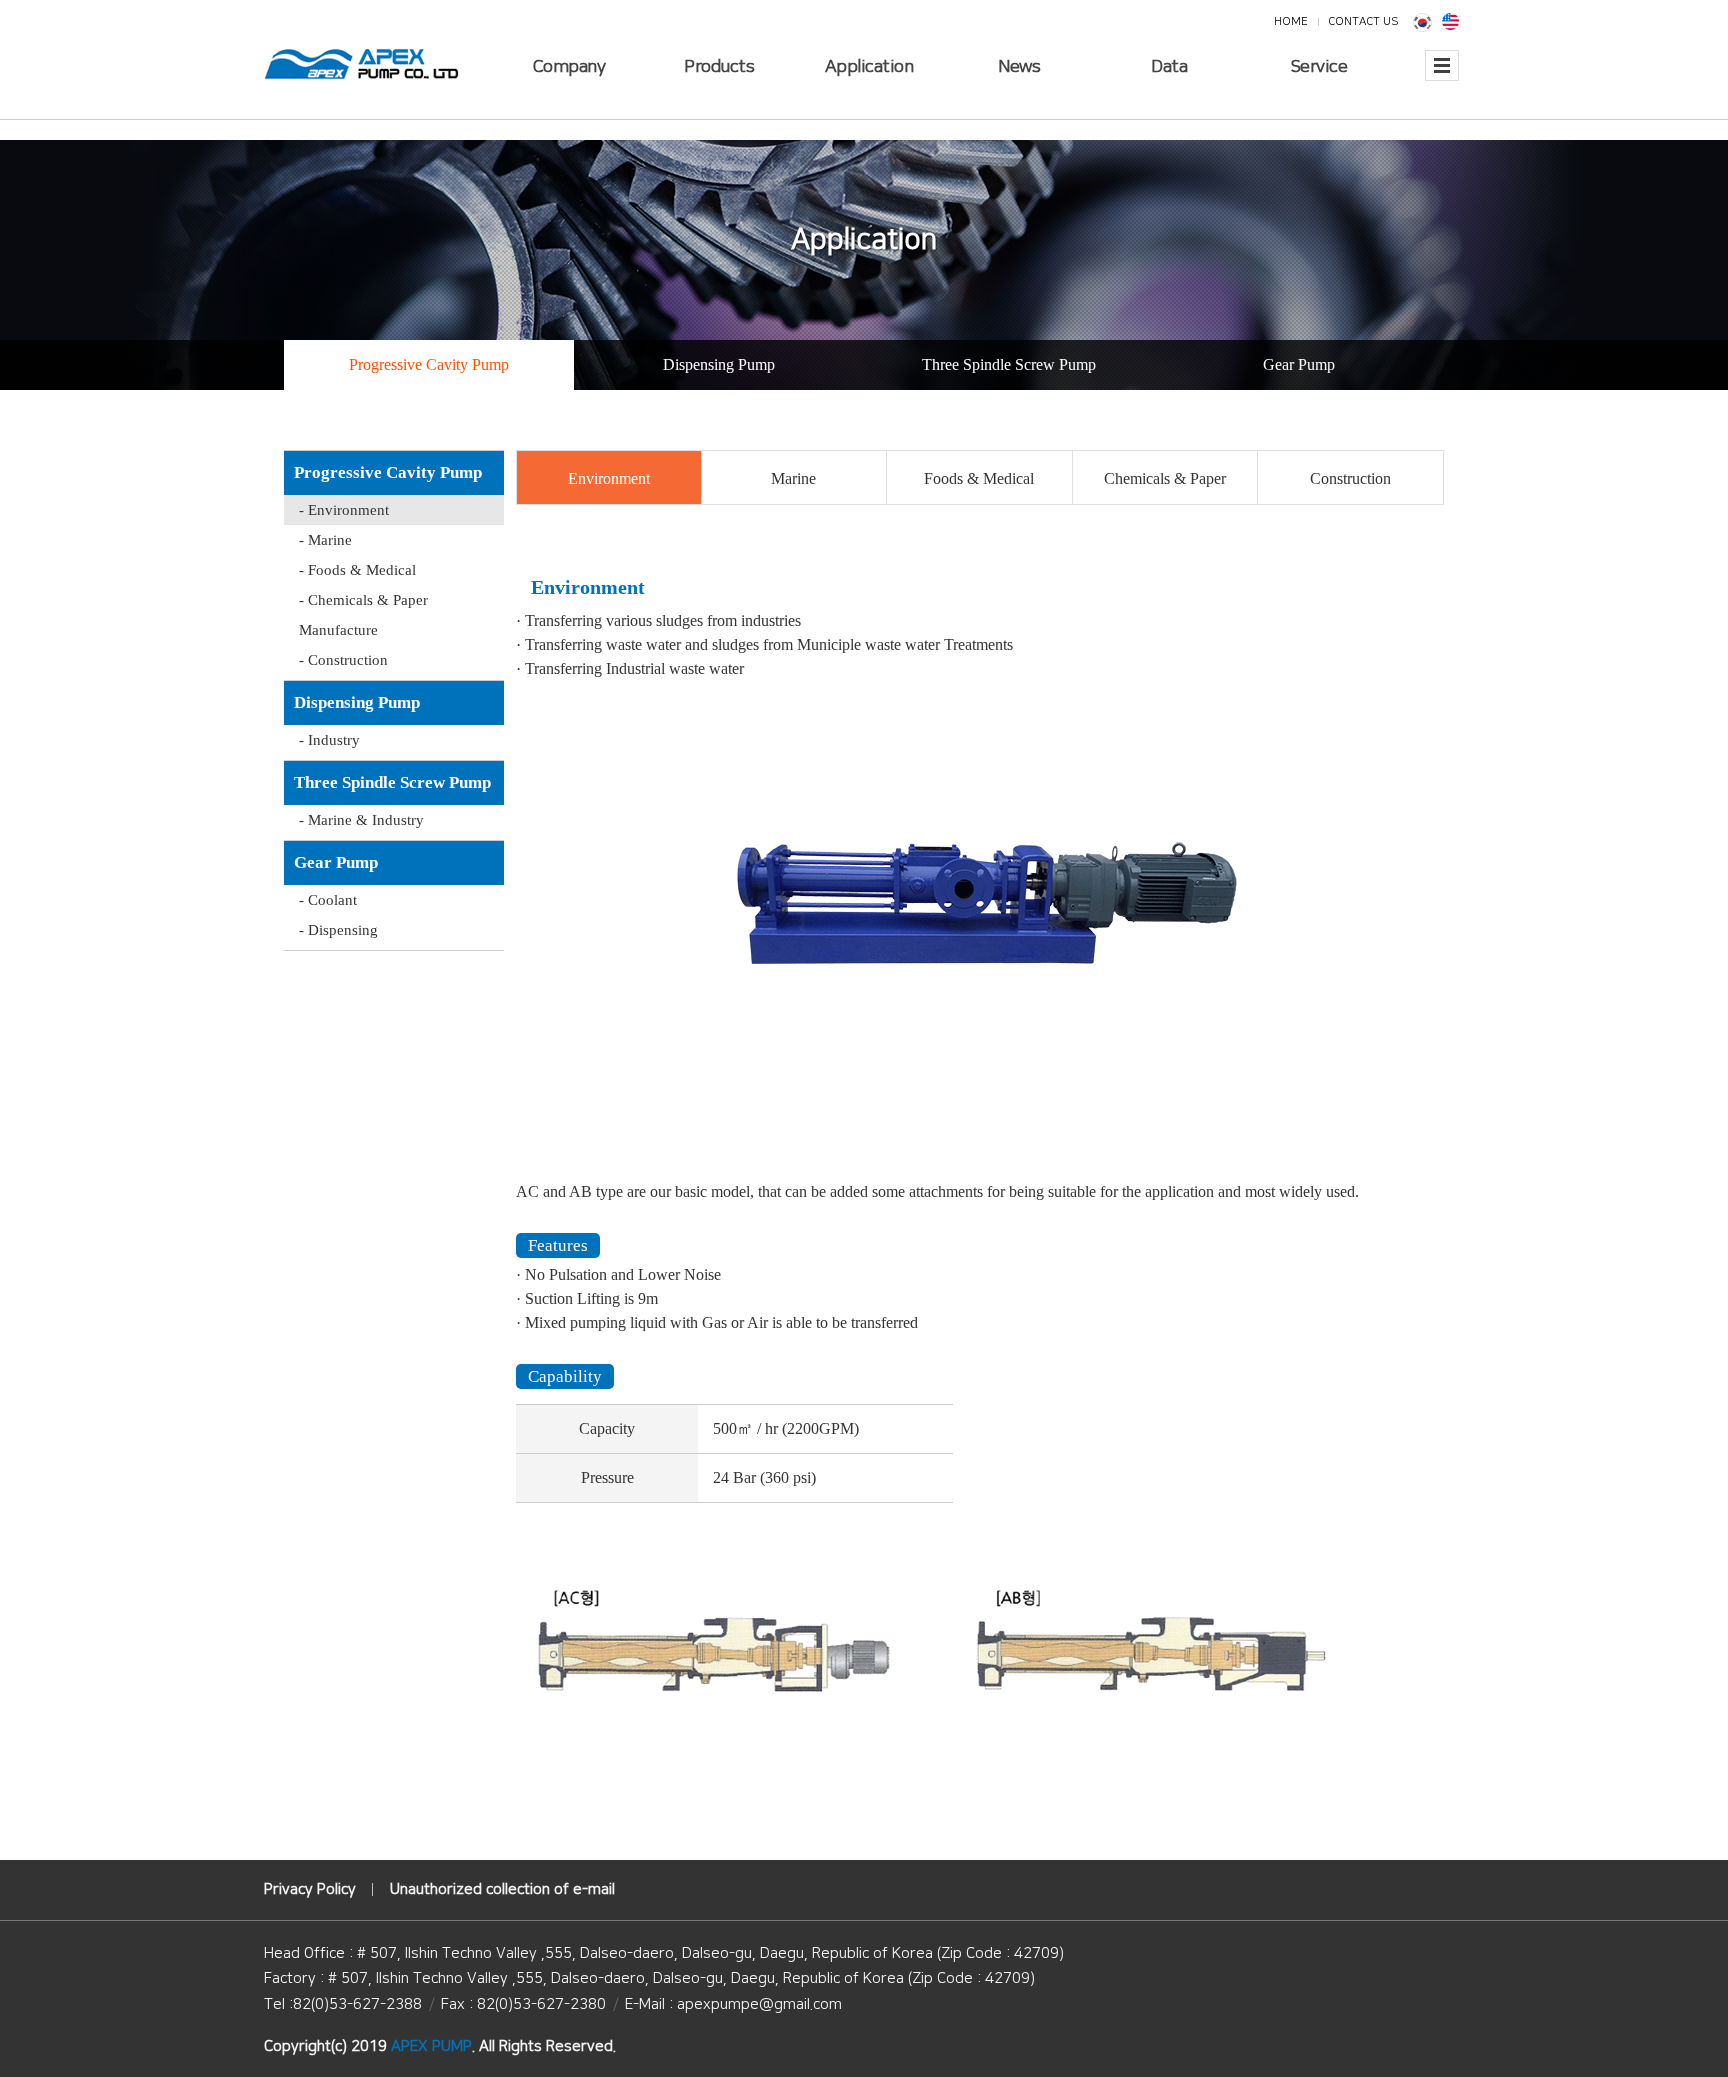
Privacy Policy (310, 1889)
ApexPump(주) (361, 64)
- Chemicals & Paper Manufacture (363, 615)
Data (1169, 67)
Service (1319, 67)
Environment (609, 478)
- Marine (325, 540)
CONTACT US (1363, 21)
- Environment (344, 510)
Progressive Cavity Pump (429, 364)
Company (569, 67)
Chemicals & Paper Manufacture (1165, 487)
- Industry (329, 740)
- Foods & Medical (357, 570)
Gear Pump (1299, 364)
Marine (793, 478)
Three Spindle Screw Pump (1009, 364)
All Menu (1442, 77)
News (1019, 67)
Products (719, 67)
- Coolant (328, 900)
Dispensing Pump (719, 364)
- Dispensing (338, 930)
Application (869, 67)
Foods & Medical (979, 478)
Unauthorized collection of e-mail (502, 1889)
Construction (1350, 478)
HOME (1291, 21)
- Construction (343, 660)
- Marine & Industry (361, 820)
